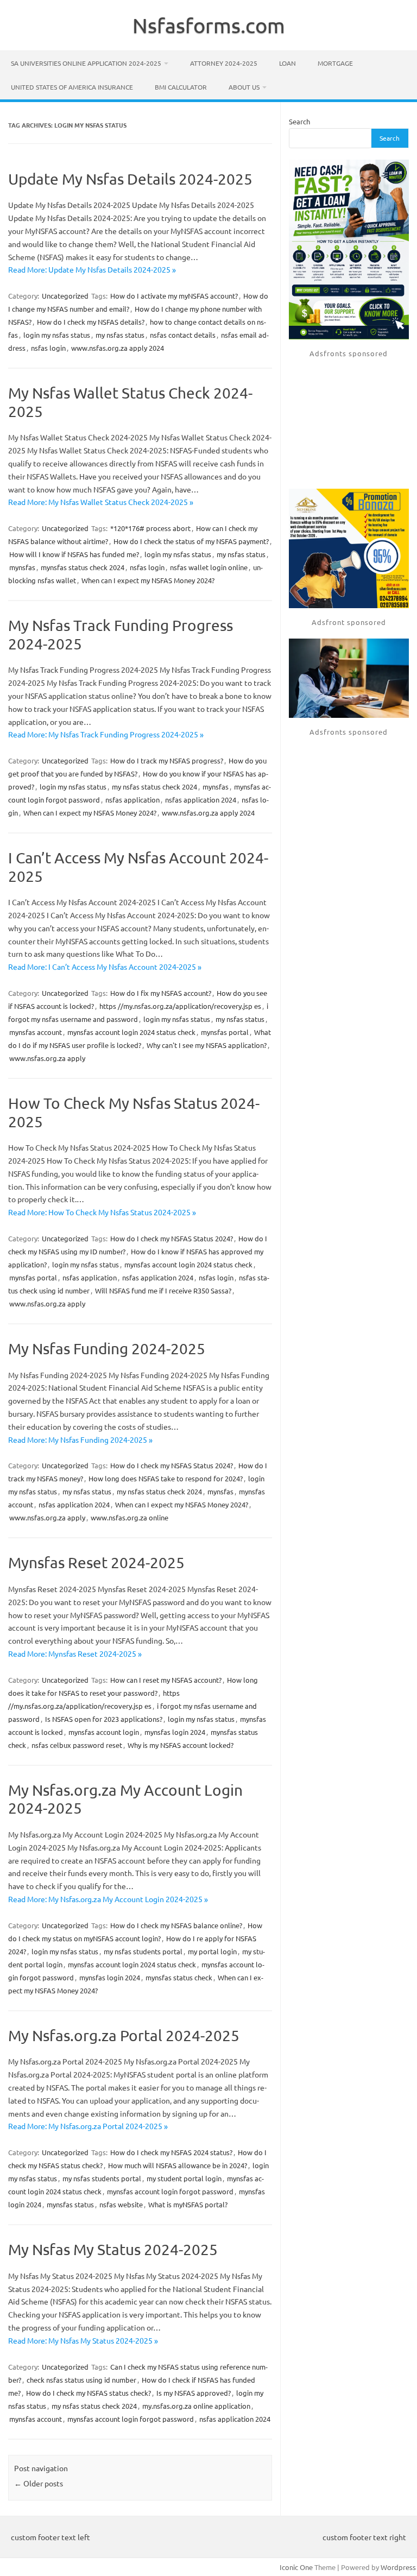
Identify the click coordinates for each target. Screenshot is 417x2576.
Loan (288, 63)
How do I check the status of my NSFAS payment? (191, 541)
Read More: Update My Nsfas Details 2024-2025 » (92, 269)
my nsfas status (120, 335)
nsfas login (48, 348)
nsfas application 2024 (201, 800)
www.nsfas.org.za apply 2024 (118, 348)
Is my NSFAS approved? (194, 2393)
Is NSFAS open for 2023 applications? (104, 1719)
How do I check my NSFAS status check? (89, 2393)
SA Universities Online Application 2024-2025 (86, 63)
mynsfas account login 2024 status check (131, 1032)
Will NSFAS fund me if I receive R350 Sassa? (163, 1290)
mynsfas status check (179, 1977)
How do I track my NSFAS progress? (167, 760)
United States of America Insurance (72, 87)
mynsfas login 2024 (175, 1732)
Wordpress (398, 2567)
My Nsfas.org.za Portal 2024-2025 (124, 2035)
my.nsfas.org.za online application (196, 2406)
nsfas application (132, 800)
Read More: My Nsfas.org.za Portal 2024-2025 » (88, 2126)
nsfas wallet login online (209, 567)
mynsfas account (36, 1032)
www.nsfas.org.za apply (47, 1058)
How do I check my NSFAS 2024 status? (171, 2152)
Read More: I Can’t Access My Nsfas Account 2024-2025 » (105, 967)
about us (244, 87)
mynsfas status (70, 2204)
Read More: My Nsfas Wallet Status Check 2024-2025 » (101, 502)
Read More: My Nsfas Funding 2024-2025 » (80, 1439)
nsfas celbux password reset (77, 1745)
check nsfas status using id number (81, 2380)
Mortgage (335, 63)
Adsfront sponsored (349, 622)
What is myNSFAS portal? (188, 2204)
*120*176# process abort (150, 528)
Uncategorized (65, 296)
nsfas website (121, 2204)
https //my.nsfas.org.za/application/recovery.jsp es (180, 1006)
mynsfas (22, 567)
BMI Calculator (181, 87)
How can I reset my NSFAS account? (166, 1680)
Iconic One (296, 2567)
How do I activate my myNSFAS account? (174, 296)
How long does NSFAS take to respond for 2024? (166, 1478)
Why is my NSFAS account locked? (181, 1745)
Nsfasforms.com (209, 25)
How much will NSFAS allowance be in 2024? (178, 2165)
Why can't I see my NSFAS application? (207, 1045)
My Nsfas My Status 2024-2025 (113, 2249)
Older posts (39, 2483)
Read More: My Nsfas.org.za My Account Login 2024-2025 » (108, 1899)
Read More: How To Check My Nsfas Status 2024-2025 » (102, 1212)
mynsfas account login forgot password (170, 2191)
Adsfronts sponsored (349, 353)
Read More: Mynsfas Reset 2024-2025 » (75, 1653)
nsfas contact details (183, 335)
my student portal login (184, 2178)
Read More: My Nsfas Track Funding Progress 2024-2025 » (106, 734)
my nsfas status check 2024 (154, 787)
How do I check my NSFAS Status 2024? (172, 1238)
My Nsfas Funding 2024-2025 (107, 1349)
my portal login (212, 1951)
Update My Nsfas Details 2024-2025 (130, 179)
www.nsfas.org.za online (129, 1517)
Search (299, 121)
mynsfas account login (104, 1732)
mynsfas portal (225, 1032)
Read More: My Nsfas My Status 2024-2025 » (83, 2340)
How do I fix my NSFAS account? (161, 993)
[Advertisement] (349, 424)
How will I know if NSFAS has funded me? (74, 554)
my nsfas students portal (143, 1951)
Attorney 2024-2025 (224, 63)
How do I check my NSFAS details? (91, 322)
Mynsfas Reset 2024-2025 (96, 1562)
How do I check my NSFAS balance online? (176, 1925)
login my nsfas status (57, 335)
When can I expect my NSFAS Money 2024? (148, 580)
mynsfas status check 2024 (83, 567)
